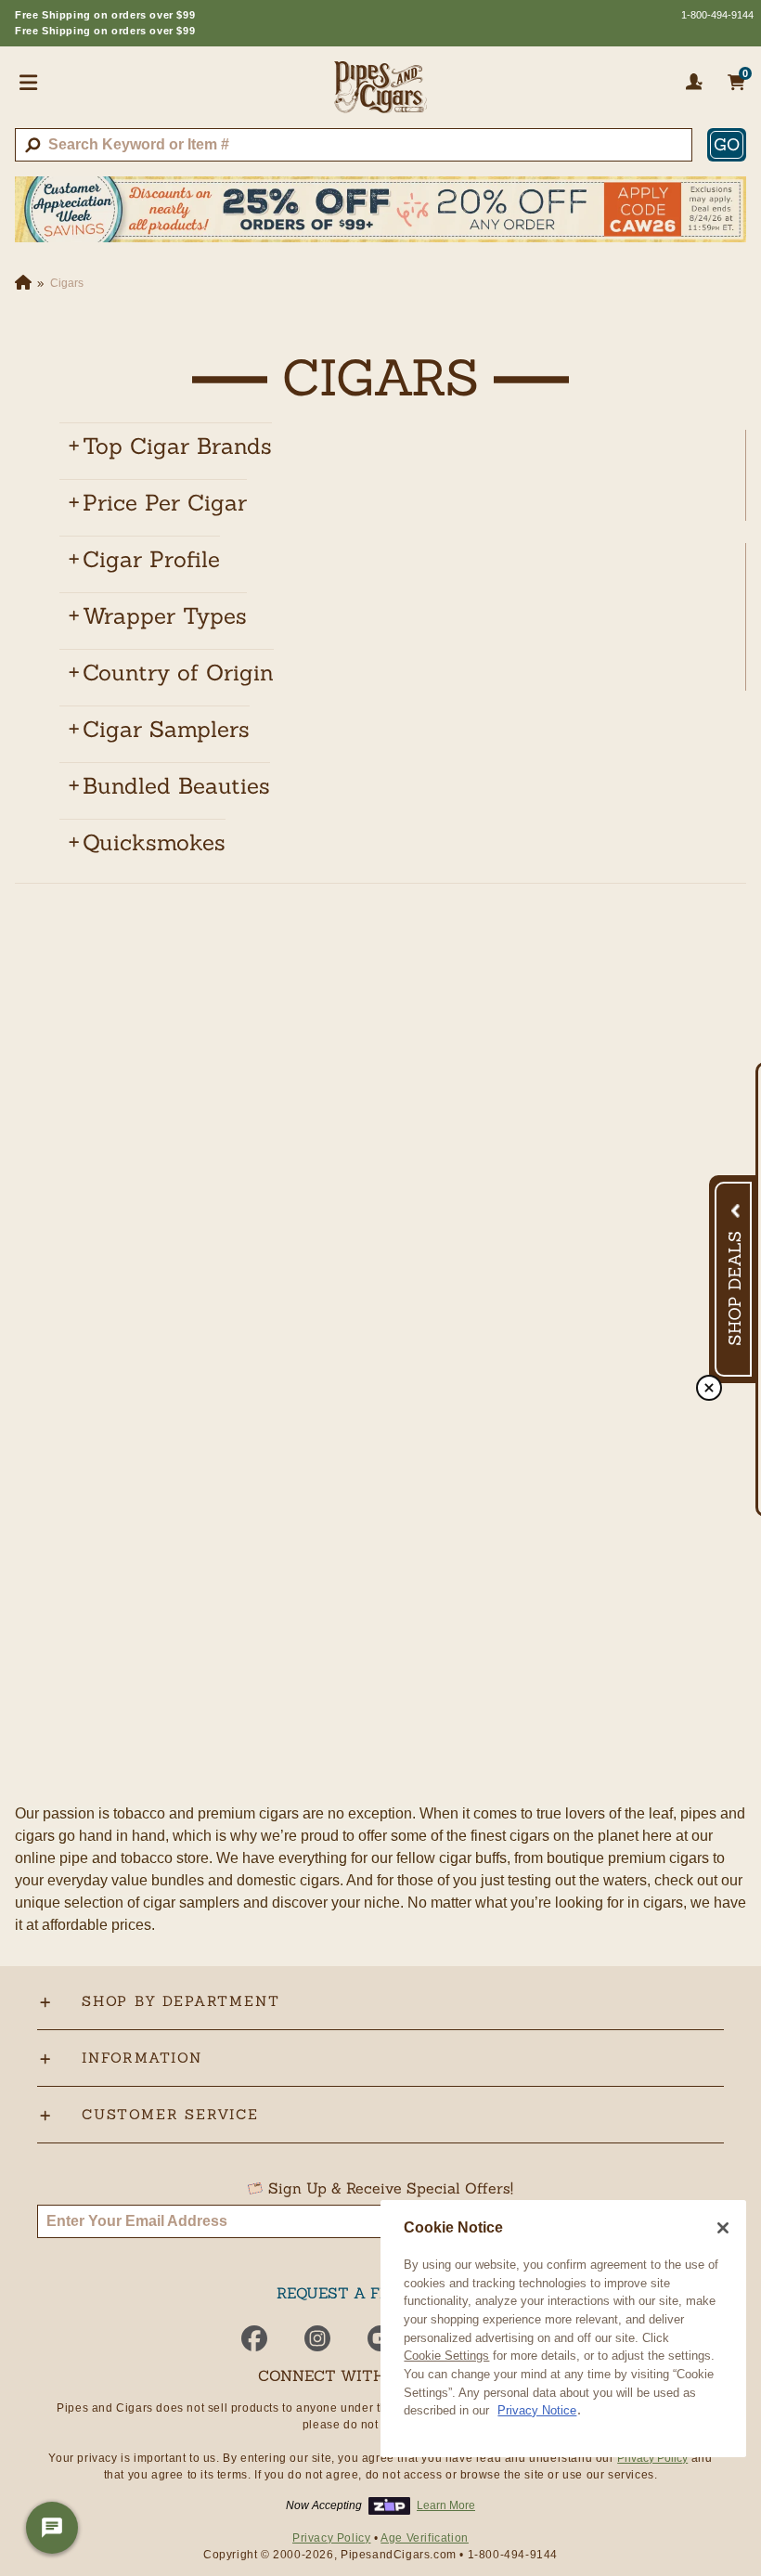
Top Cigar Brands (177, 446)
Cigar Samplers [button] (166, 729)
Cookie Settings (446, 2356)
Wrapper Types (165, 616)
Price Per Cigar (165, 503)
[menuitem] (395, 447)
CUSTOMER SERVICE (170, 2114)
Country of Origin (178, 673)
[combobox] (354, 145)
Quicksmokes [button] (154, 842)
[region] (563, 2329)
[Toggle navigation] (29, 82)
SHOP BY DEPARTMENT (181, 2001)
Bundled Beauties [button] (176, 786)
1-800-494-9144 (717, 15)
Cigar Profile (151, 559)
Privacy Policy (652, 2458)
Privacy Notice (537, 2410)
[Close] (723, 2228)
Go (727, 144)
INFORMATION (142, 2058)
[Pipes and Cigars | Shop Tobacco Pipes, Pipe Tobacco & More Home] (380, 95)
